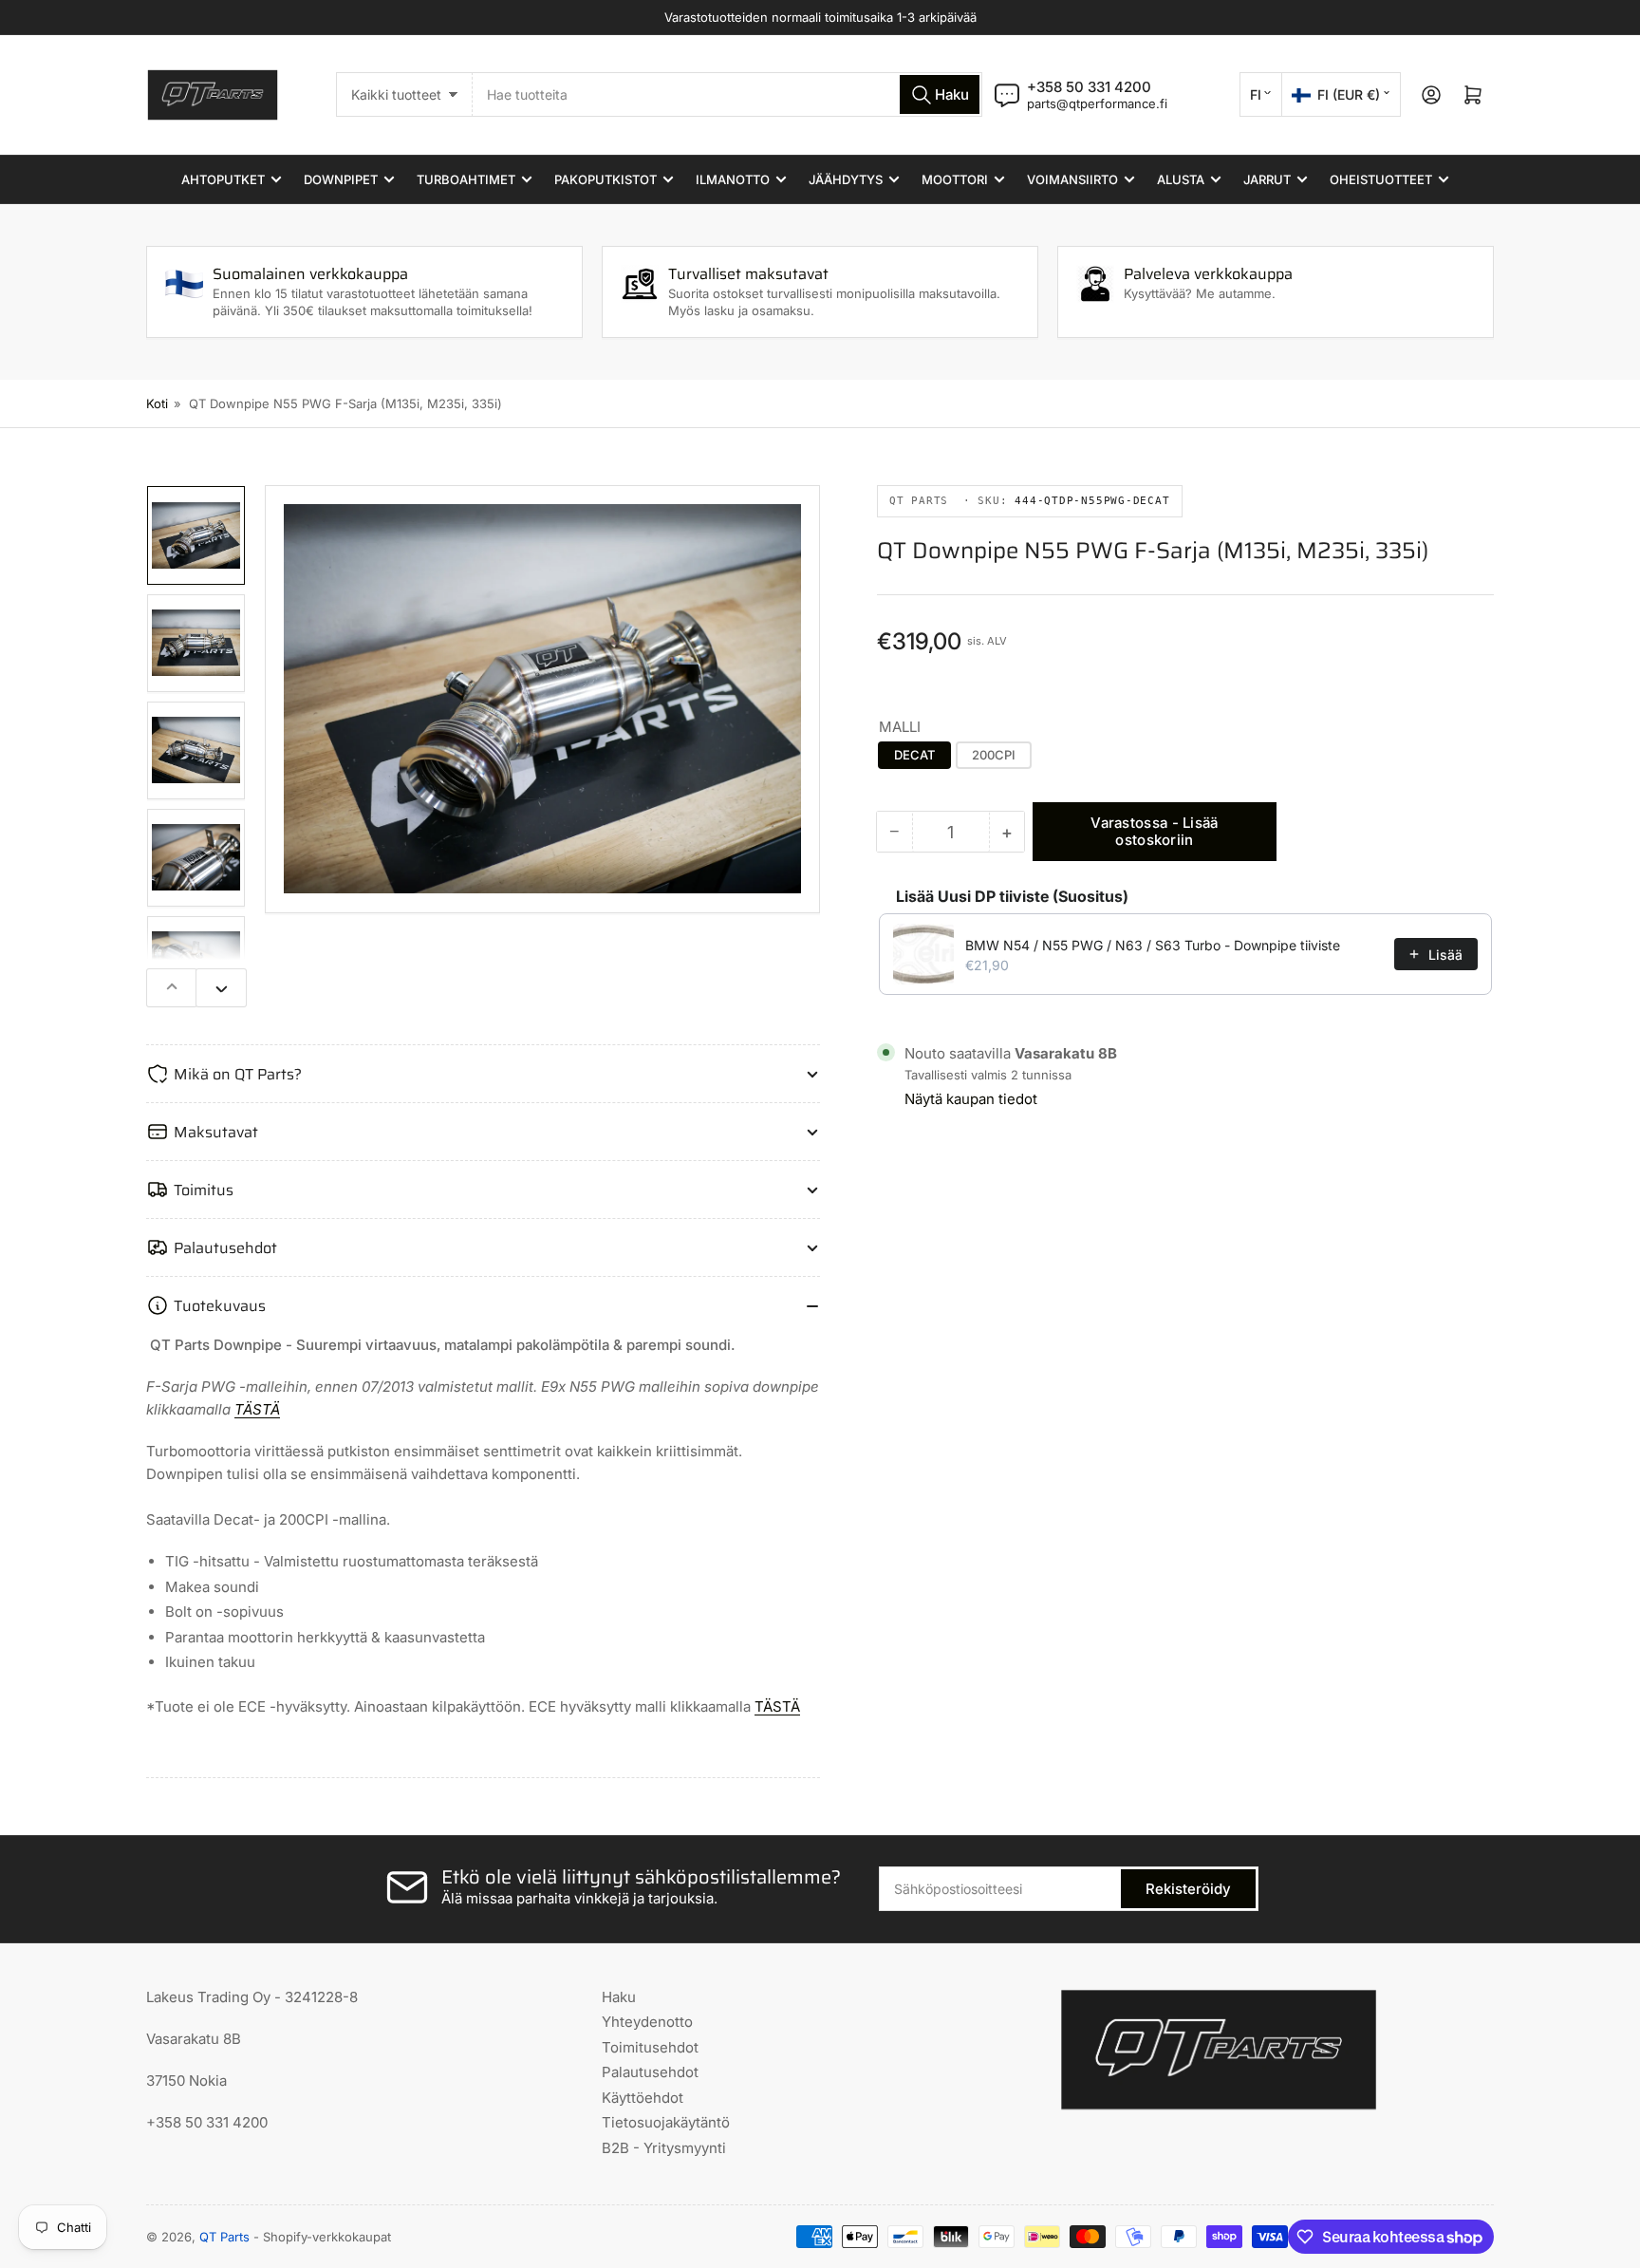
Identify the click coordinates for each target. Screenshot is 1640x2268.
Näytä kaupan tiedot (971, 1099)
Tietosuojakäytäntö (666, 2122)
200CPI (994, 755)
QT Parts (224, 2237)
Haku (619, 1997)
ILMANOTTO (733, 179)
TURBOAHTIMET (466, 179)
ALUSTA (1181, 179)
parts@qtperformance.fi (1097, 103)
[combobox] (727, 94)
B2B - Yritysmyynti (664, 2148)
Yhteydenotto (647, 2022)
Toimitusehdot (650, 2047)
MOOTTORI (955, 179)
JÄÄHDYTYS (846, 179)
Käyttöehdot (643, 2098)
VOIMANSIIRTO (1072, 179)
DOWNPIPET (341, 179)
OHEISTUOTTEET (1381, 179)
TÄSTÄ (257, 1409)
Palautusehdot (650, 2072)
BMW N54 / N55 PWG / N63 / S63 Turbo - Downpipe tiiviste (1153, 945)
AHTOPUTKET (223, 179)
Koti (157, 403)
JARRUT (1267, 179)
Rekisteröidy (1188, 1889)
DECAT (914, 755)
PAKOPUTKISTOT (606, 179)
